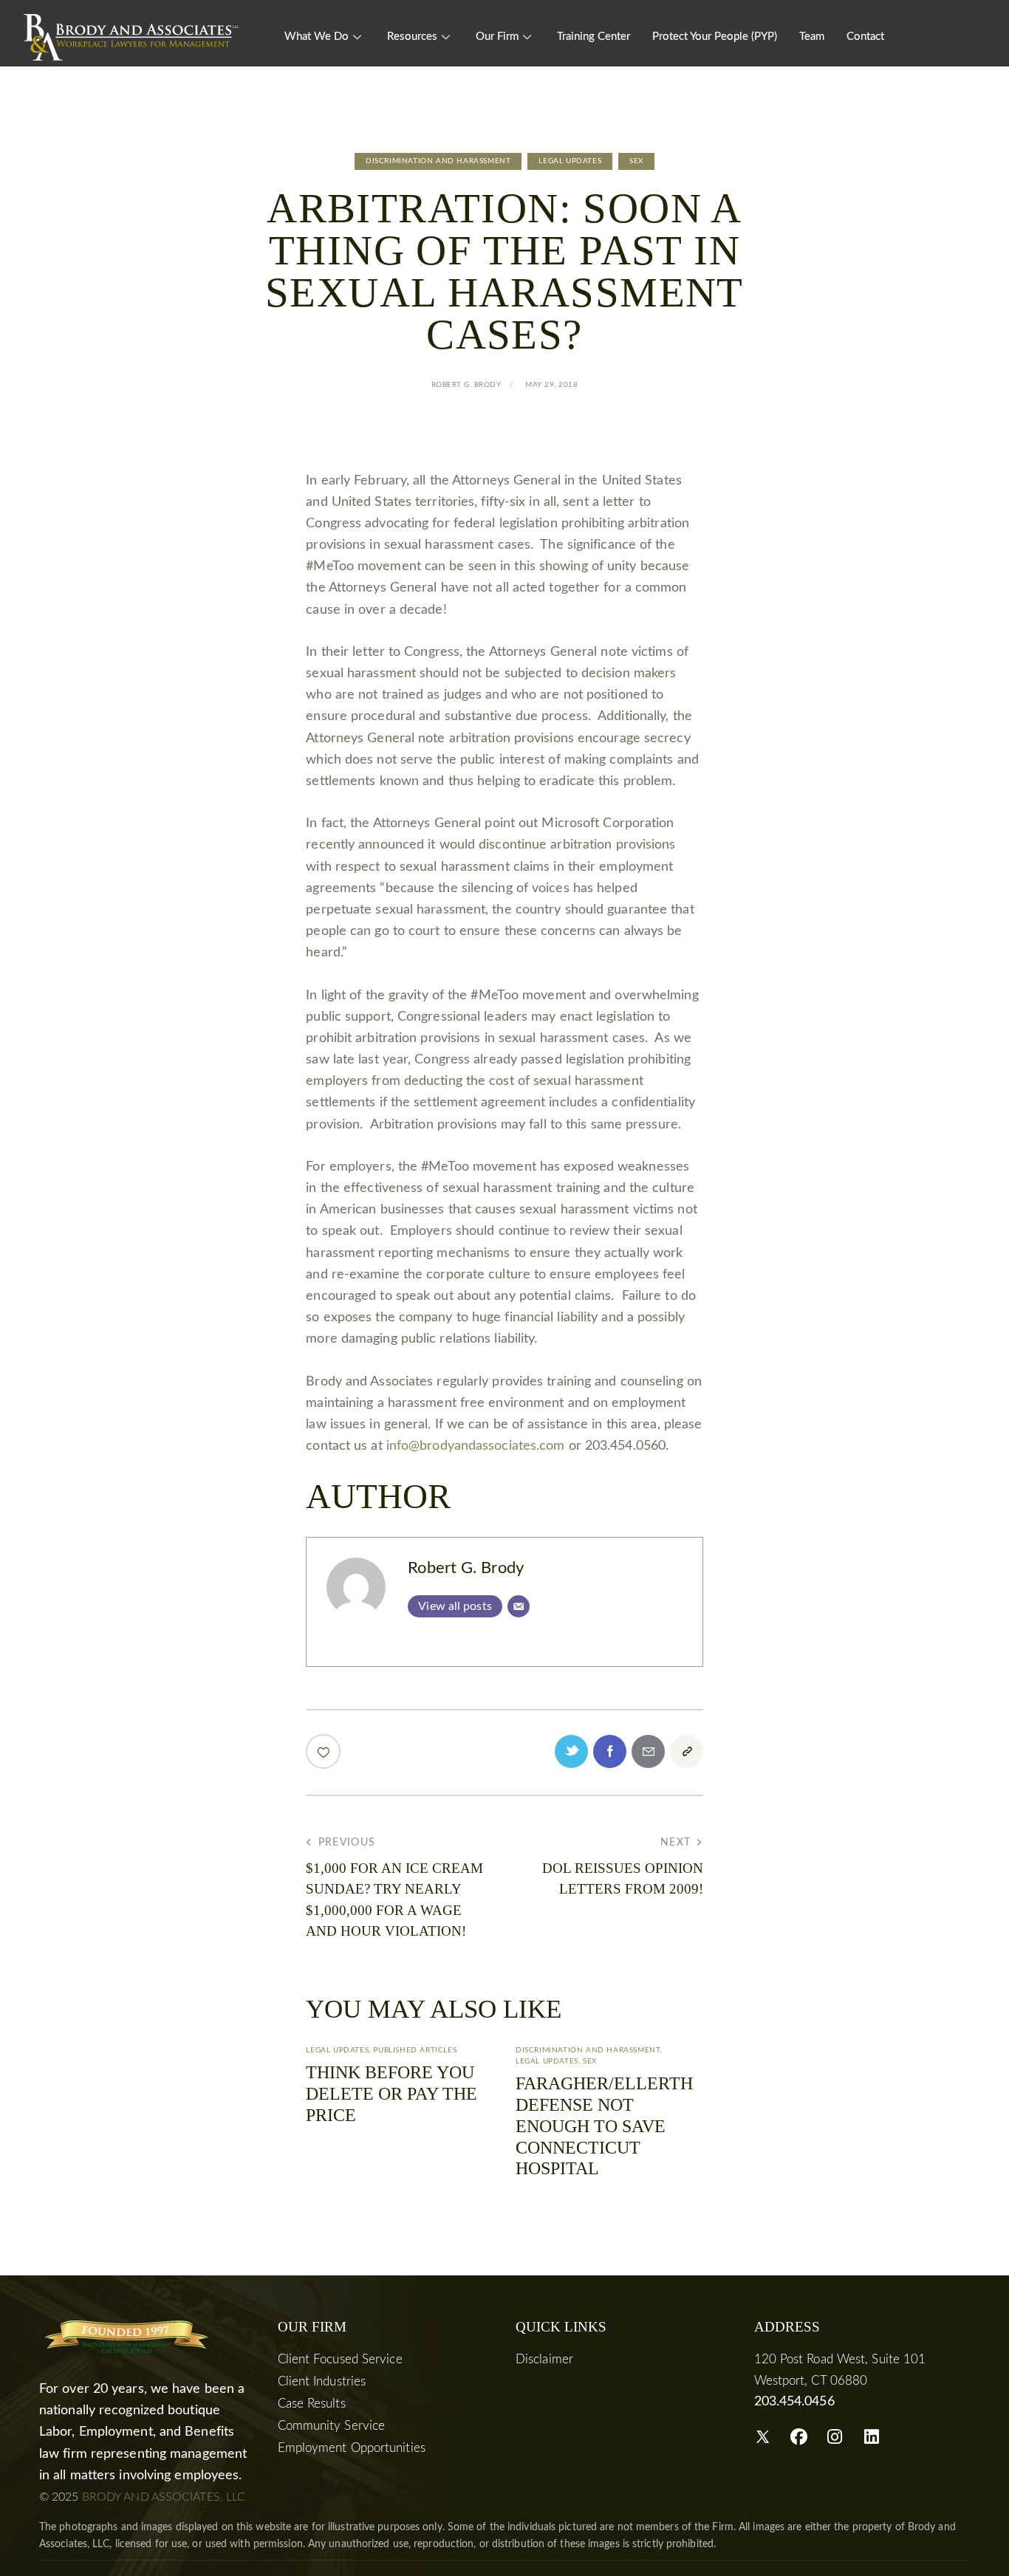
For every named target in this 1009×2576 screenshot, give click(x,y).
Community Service (332, 2426)
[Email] (519, 1606)
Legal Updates (570, 161)
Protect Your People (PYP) (715, 37)
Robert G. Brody (466, 1568)
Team (812, 37)
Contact (865, 37)
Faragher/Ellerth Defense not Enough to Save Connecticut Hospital (604, 2126)
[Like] (325, 1751)
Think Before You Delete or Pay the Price (391, 2094)
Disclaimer (544, 2359)
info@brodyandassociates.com (476, 1446)
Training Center (594, 37)
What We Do (317, 37)
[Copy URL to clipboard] (687, 1751)
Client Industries (322, 2381)
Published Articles (415, 2050)
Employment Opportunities (352, 2448)
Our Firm (497, 37)
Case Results (312, 2404)
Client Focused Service (340, 2359)
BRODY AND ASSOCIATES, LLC (164, 2497)
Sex (636, 161)
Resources (412, 37)
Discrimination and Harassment (438, 161)
